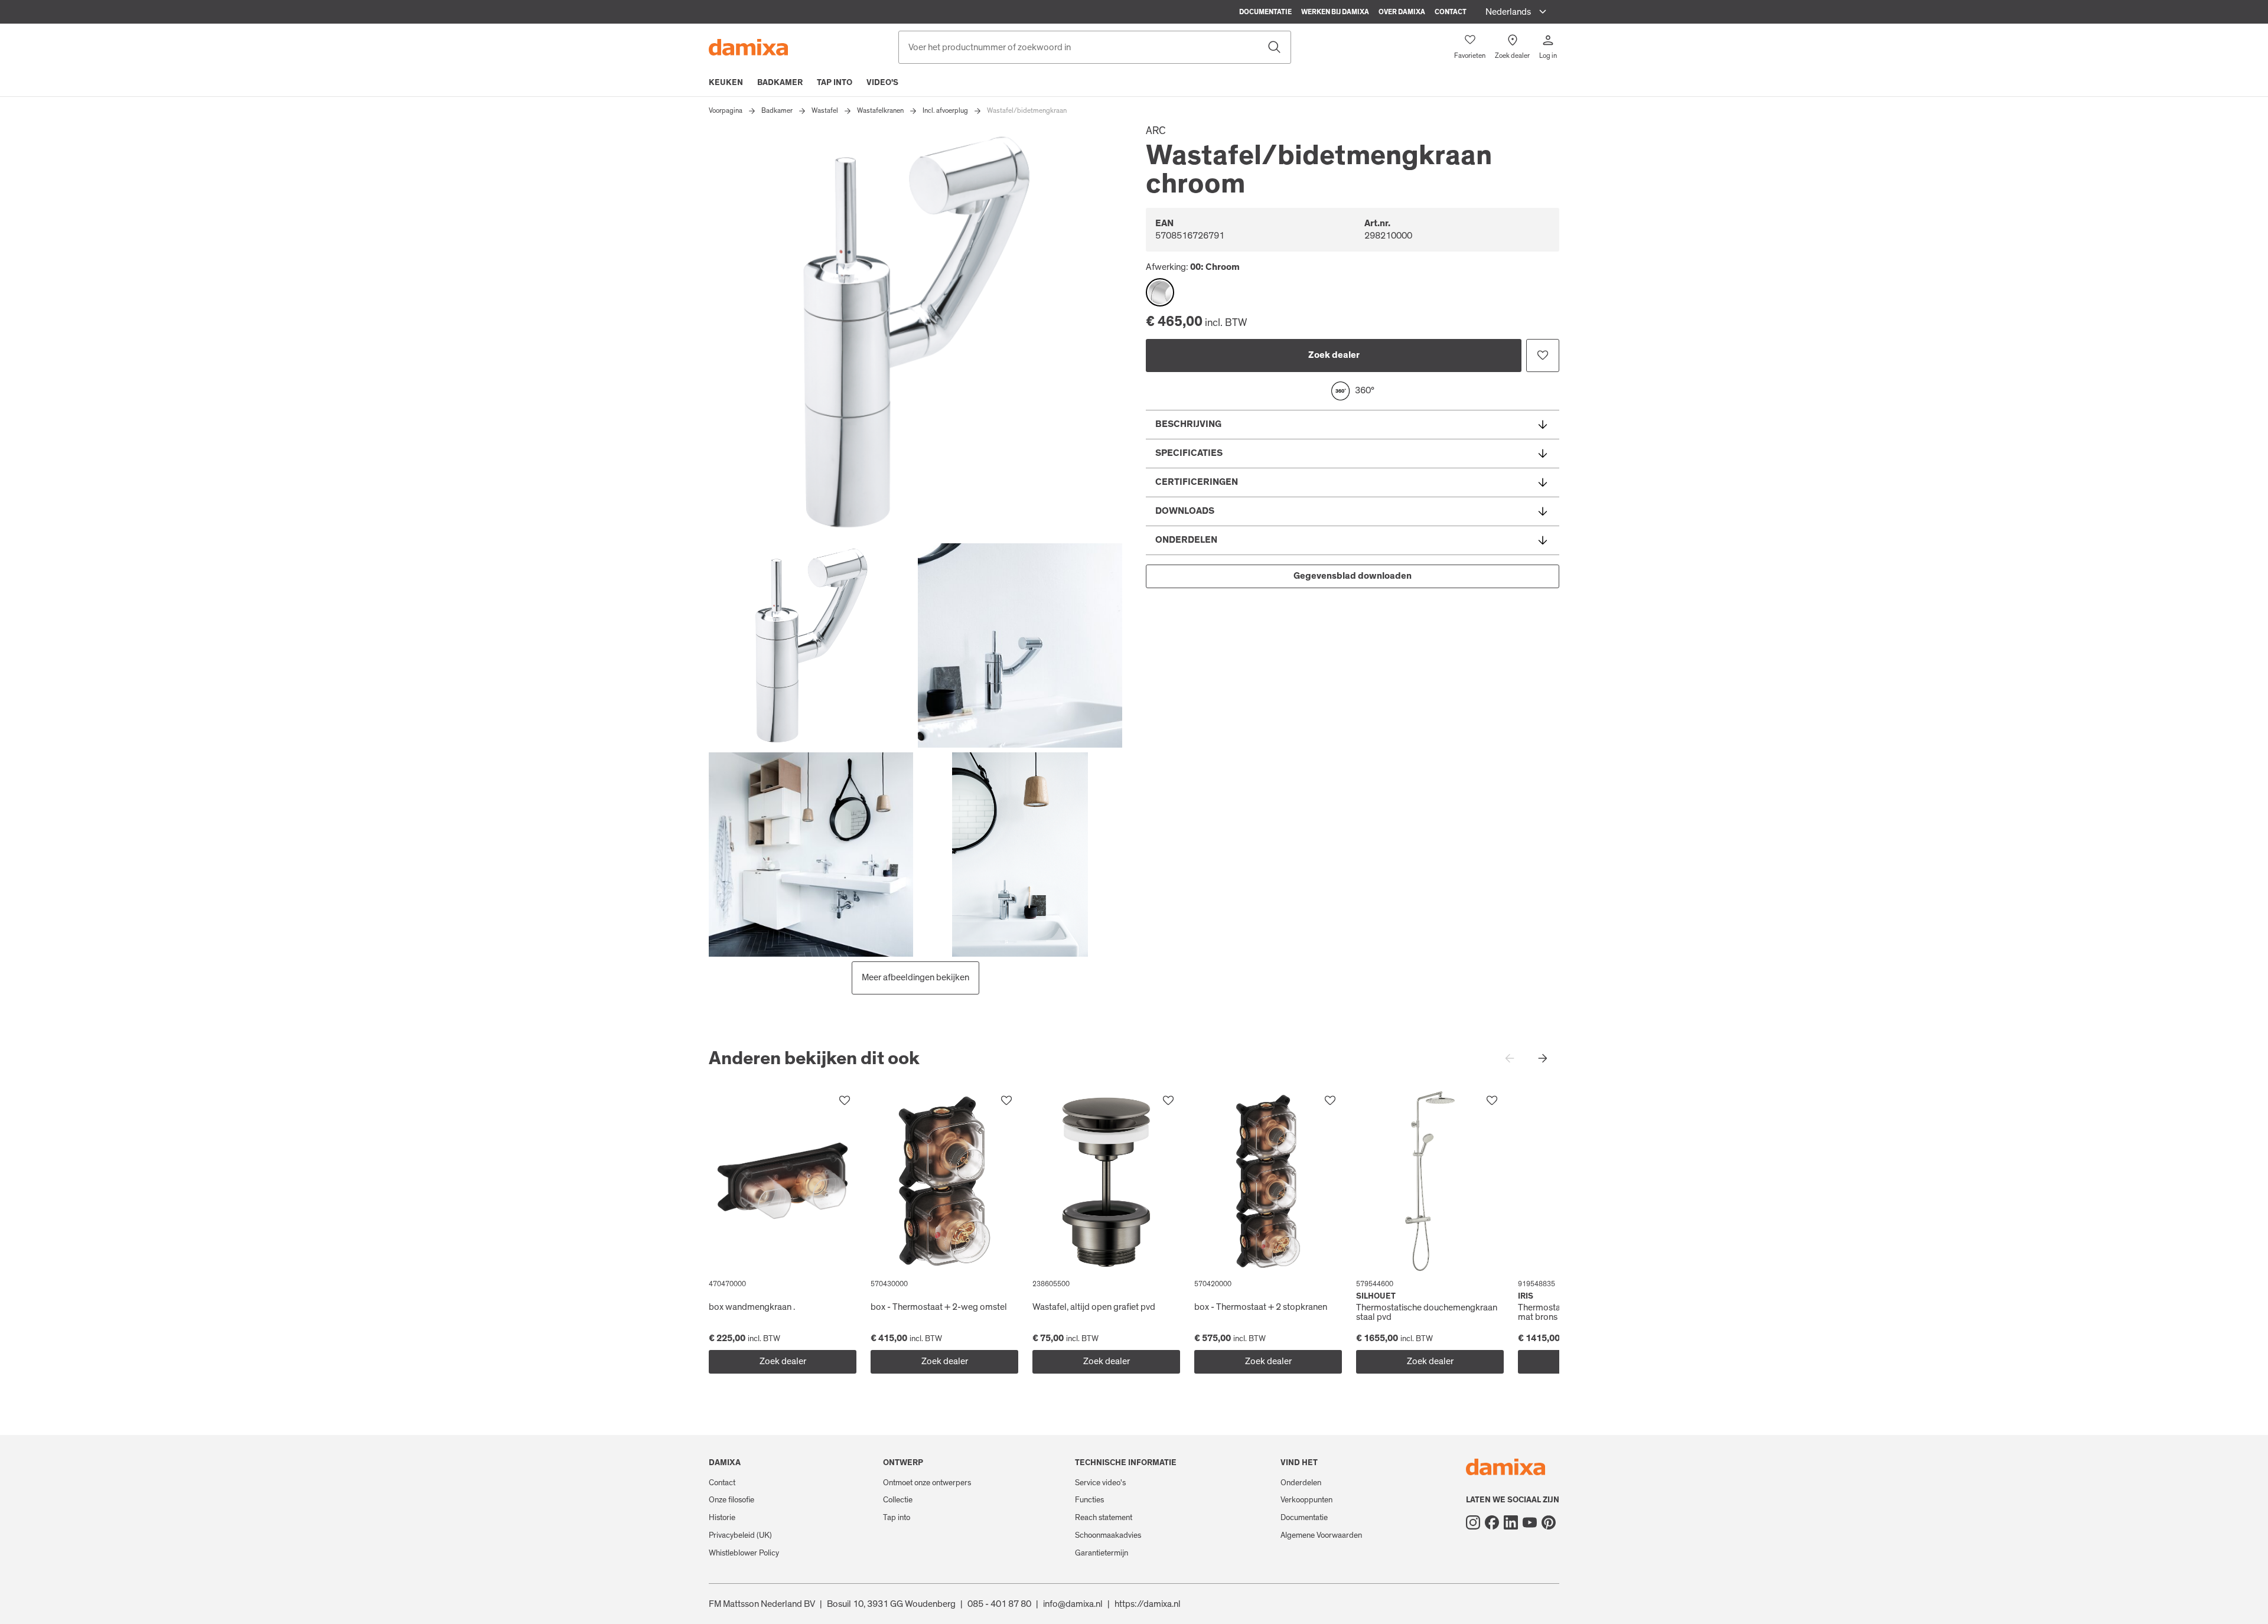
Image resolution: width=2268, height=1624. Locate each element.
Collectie (898, 1500)
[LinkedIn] (1511, 1522)
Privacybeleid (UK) (740, 1535)
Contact (1451, 12)
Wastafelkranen (880, 110)
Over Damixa (1402, 12)
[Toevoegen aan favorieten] (1543, 356)
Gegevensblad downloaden (1353, 576)
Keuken (726, 83)
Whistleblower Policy (744, 1553)
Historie (722, 1518)
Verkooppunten (1306, 1500)
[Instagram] (1473, 1522)
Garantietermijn (1102, 1553)
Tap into (835, 83)
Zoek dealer (1334, 355)
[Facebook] (1492, 1522)
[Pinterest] (1549, 1522)
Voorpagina (726, 110)
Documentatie (1265, 12)
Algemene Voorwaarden (1321, 1535)
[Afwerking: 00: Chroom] (1160, 292)
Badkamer (780, 83)
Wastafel (825, 110)
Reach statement (1104, 1518)
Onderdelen (1301, 1483)
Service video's (1100, 1483)
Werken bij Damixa (1335, 12)
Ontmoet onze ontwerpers (927, 1483)
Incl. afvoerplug (945, 110)
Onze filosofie (731, 1500)
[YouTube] (1530, 1522)
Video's (882, 83)
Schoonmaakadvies (1108, 1535)
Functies (1089, 1500)
